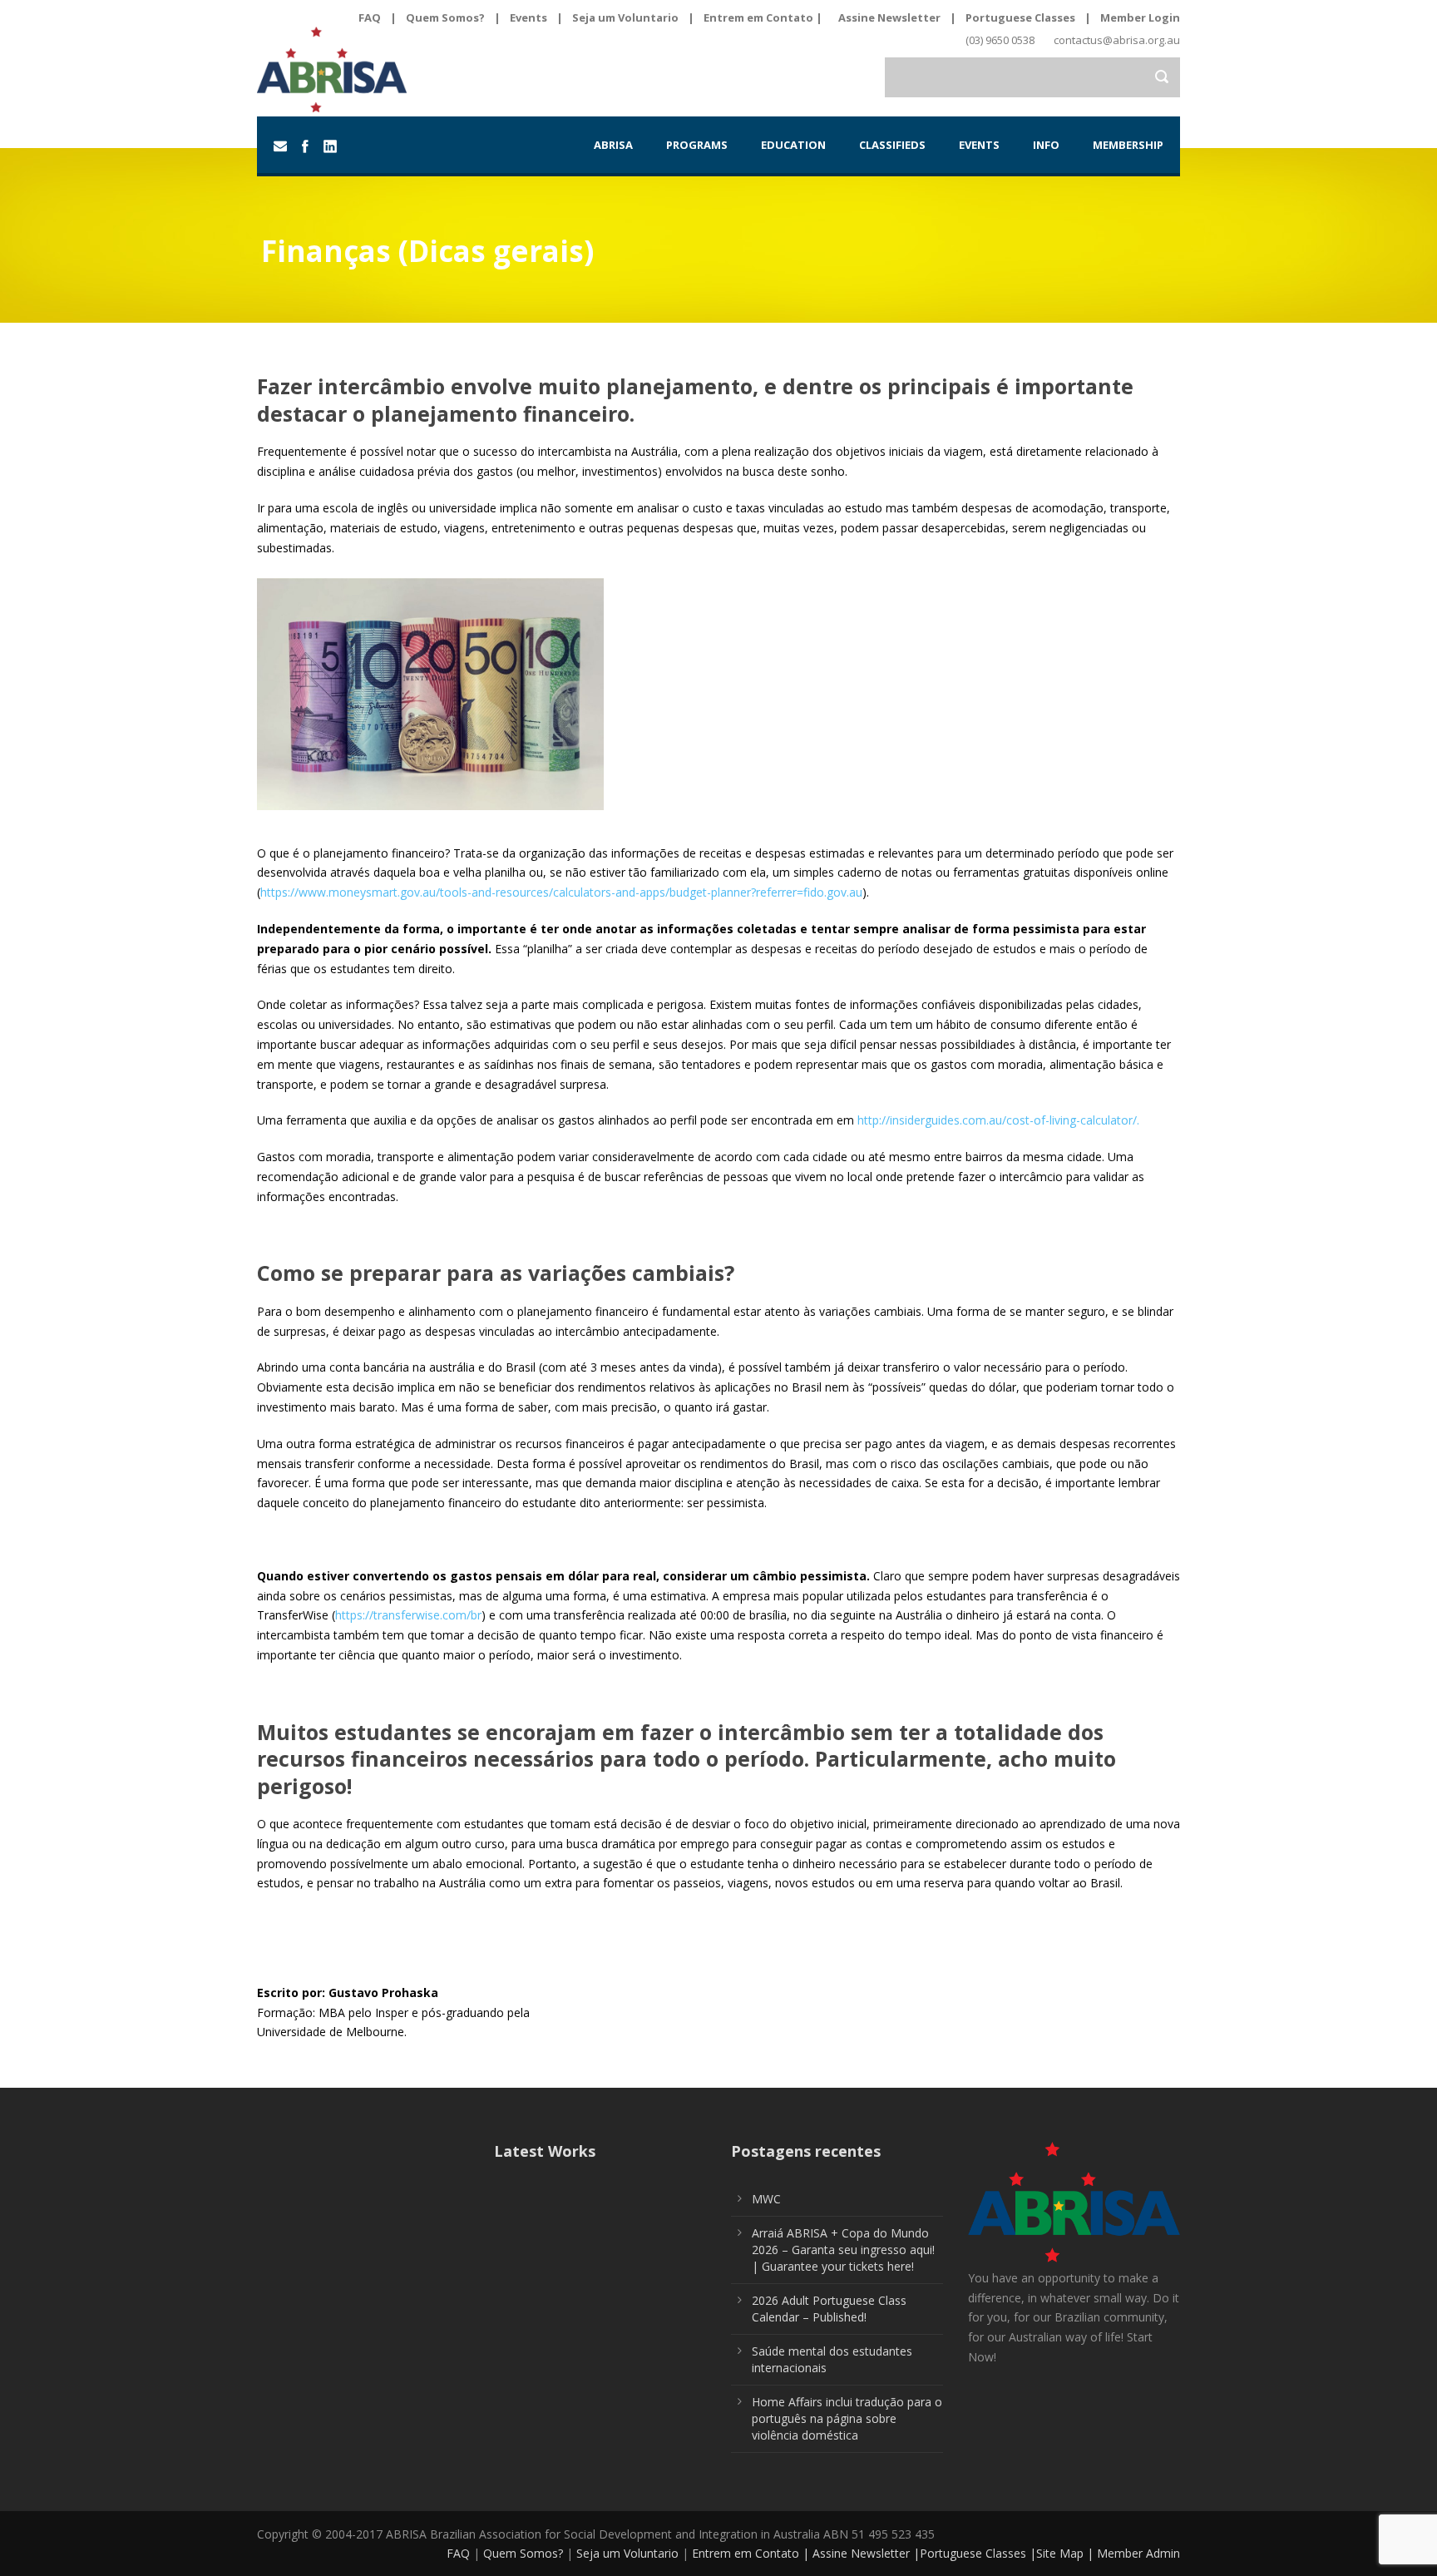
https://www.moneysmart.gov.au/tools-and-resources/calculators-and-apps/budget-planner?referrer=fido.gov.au (561, 892)
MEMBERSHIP (1128, 145)
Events (528, 17)
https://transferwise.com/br (408, 1615)
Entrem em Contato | (764, 17)
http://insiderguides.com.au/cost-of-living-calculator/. (998, 1120)
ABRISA (613, 145)
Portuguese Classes (1020, 17)
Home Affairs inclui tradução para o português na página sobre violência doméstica (847, 2418)
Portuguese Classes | (978, 2553)
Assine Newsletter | (866, 2553)
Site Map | (1067, 2553)
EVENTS (979, 145)
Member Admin (1138, 2553)
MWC (766, 2199)
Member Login (1140, 17)
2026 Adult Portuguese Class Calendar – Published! (829, 2309)
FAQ (370, 17)
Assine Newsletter (889, 17)
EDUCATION (793, 145)
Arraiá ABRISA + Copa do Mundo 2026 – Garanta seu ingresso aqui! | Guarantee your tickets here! (843, 2250)
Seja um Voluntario (625, 17)
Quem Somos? (445, 17)
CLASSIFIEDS (892, 145)
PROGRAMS (697, 145)
